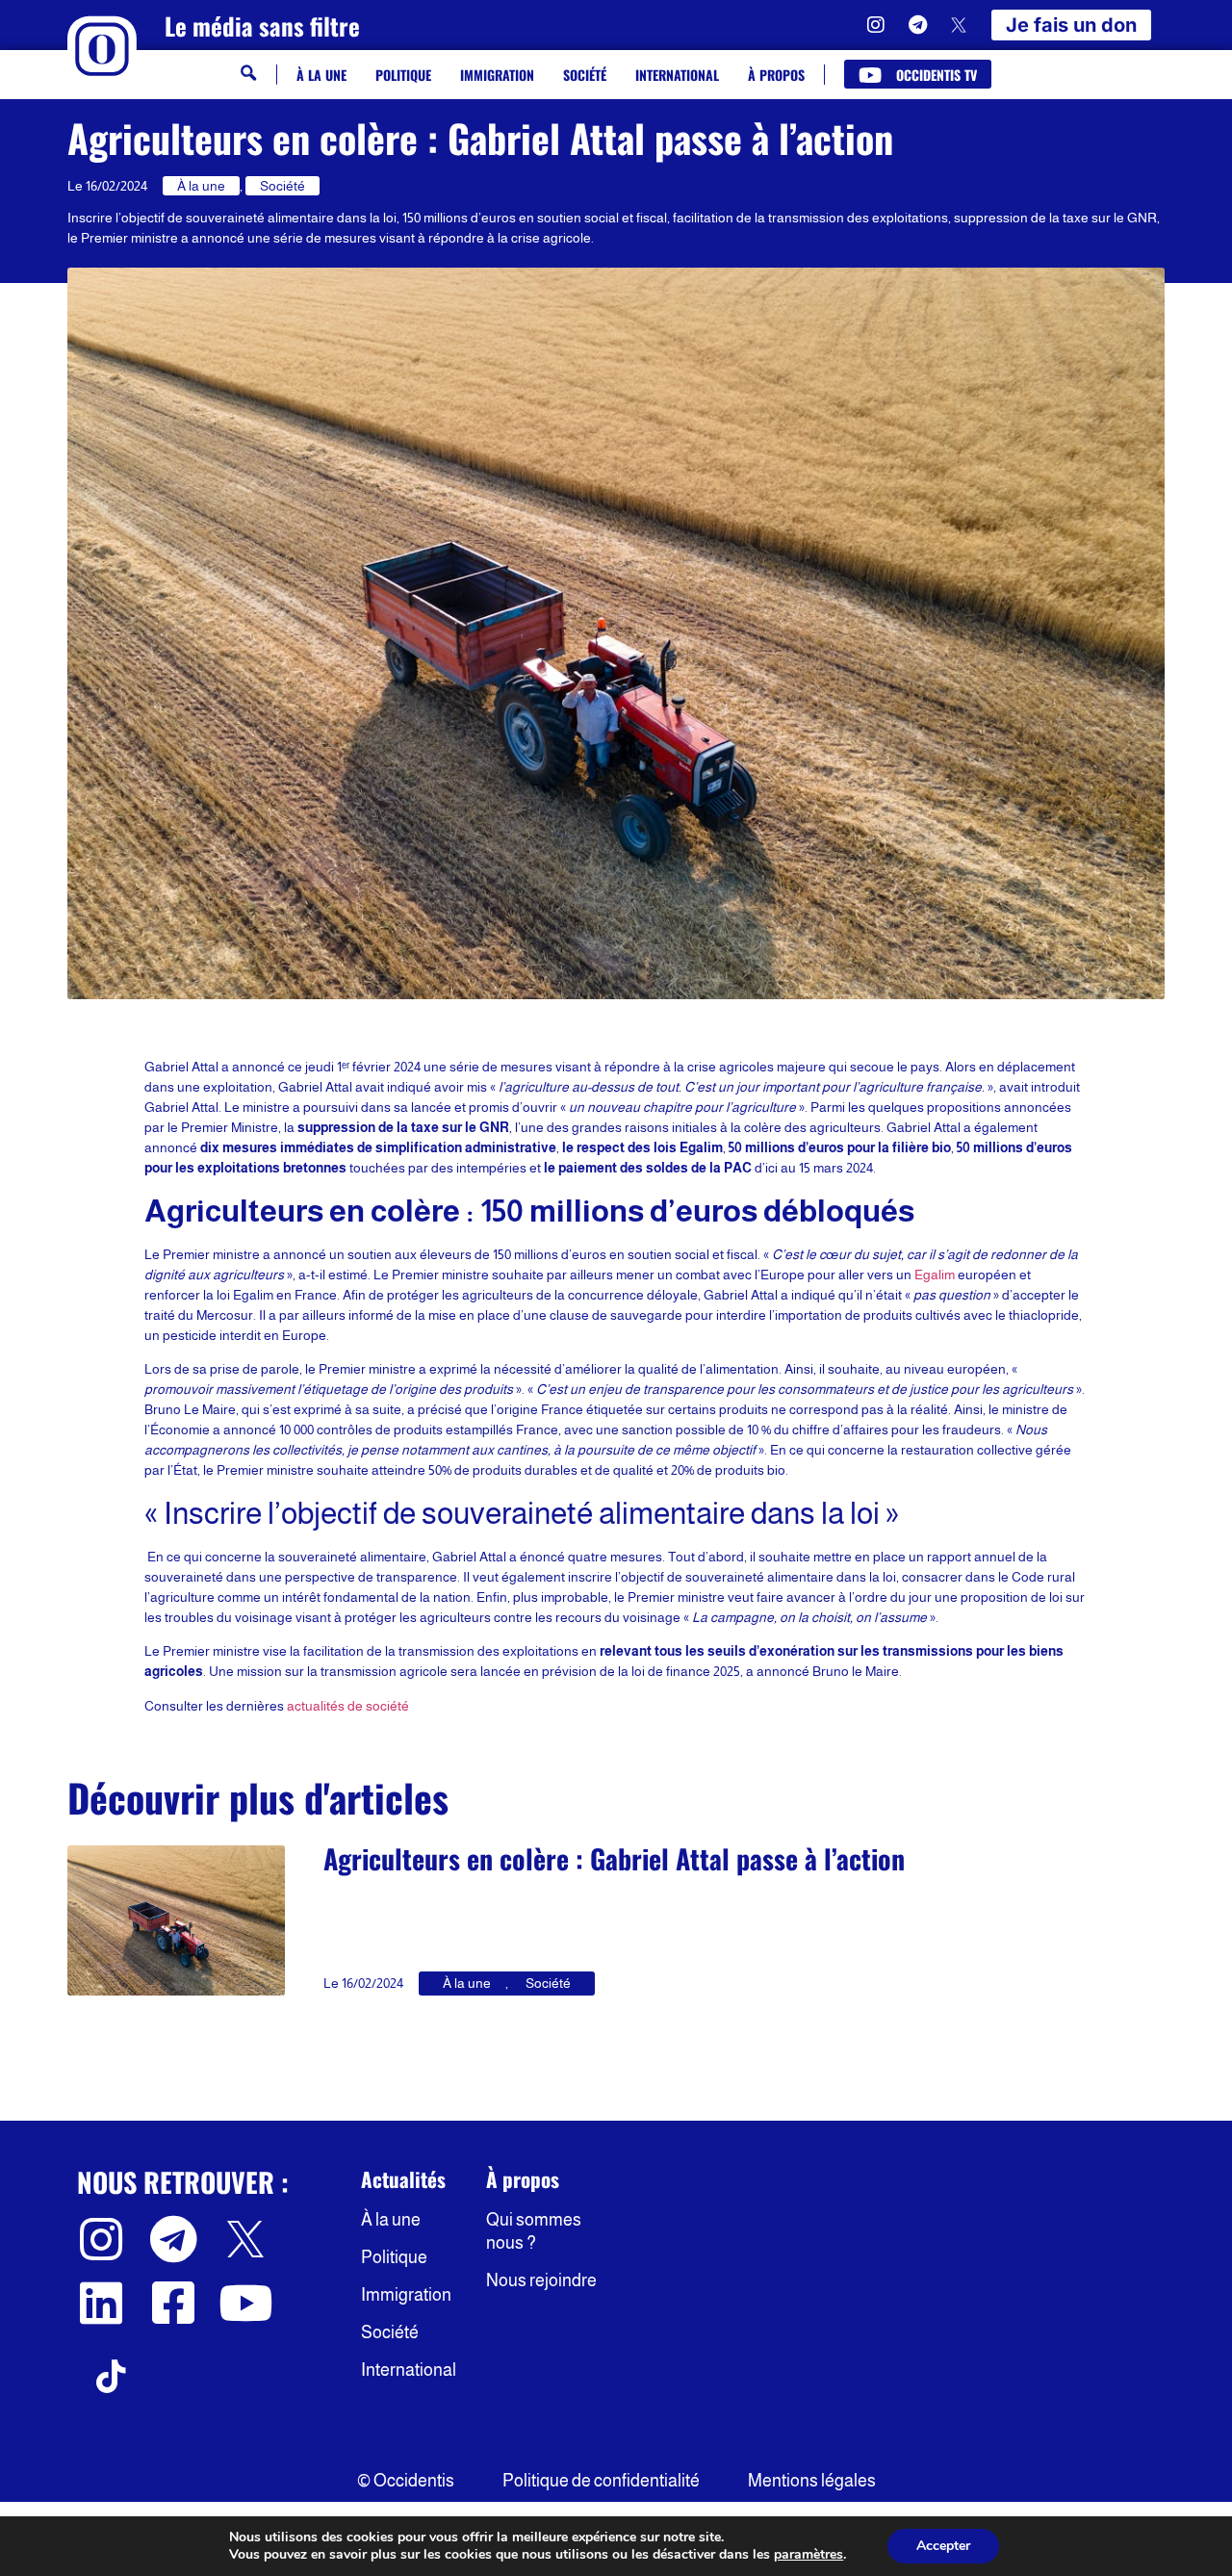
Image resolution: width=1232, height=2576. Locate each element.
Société (585, 75)
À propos (776, 75)
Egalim (935, 1275)
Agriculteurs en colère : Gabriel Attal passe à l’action (614, 1858)
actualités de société (348, 1706)
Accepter (943, 2546)
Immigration (497, 75)
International (677, 75)
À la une (321, 75)
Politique (403, 75)
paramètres (808, 2555)
